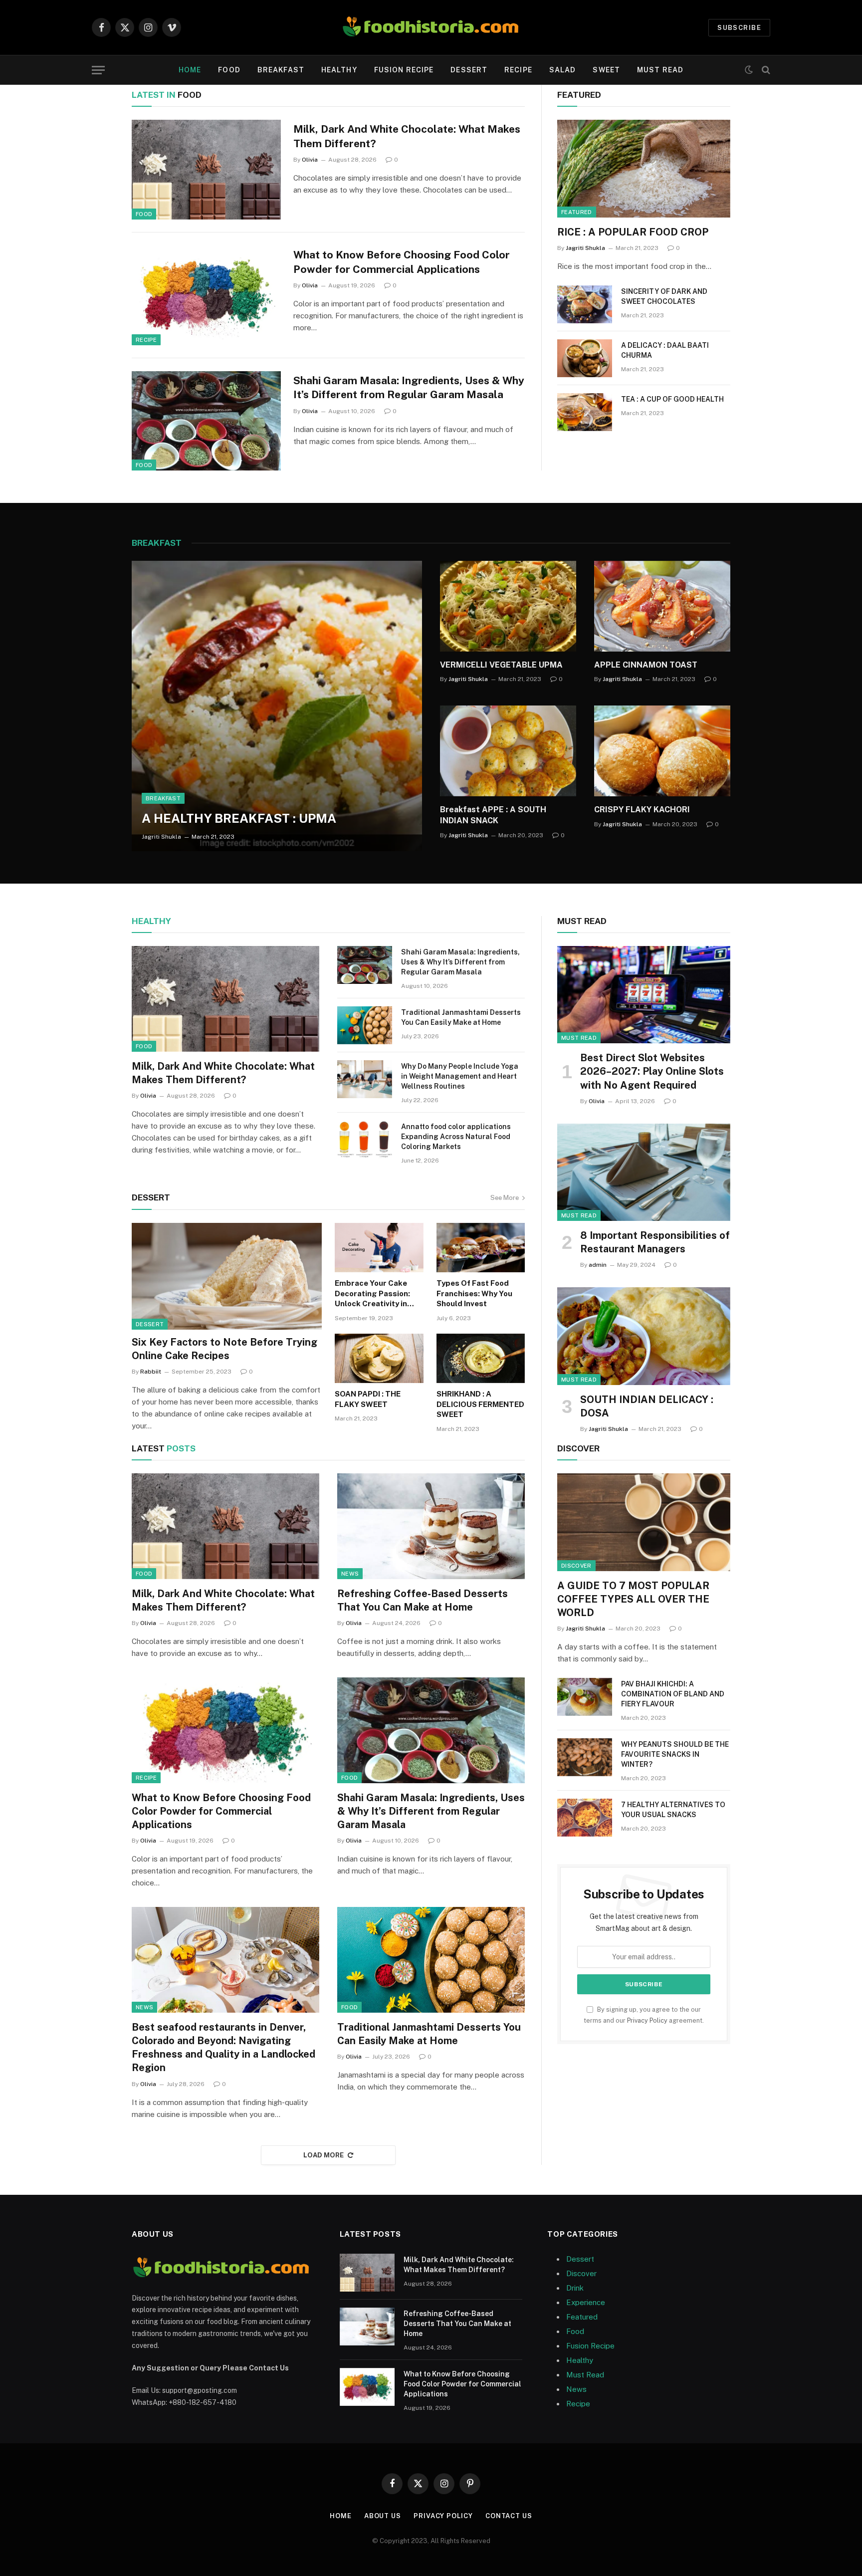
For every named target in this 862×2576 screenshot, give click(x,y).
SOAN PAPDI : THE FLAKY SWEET (368, 1399)
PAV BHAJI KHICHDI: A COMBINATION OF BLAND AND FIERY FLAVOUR (673, 1694)
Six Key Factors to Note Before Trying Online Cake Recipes (224, 1349)
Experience (586, 2302)
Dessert (469, 70)
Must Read (660, 70)
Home (190, 70)
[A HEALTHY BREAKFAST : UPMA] (277, 706)
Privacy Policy (647, 2020)
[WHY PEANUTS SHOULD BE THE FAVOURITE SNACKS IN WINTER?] (585, 1757)
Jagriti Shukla (585, 248)
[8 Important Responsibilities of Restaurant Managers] (644, 1172)
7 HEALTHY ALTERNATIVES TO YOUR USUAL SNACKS (673, 1810)
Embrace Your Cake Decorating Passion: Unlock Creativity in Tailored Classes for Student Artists (373, 1294)
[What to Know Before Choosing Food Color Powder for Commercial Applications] (206, 295)
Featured (577, 212)
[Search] (765, 70)
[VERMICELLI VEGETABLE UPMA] (508, 606)
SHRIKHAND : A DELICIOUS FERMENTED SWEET (480, 1404)
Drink (575, 2288)
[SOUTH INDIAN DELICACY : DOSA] (644, 1336)
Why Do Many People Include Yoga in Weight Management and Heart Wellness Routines (460, 1076)
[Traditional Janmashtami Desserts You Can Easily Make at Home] (365, 1025)
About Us (383, 2516)
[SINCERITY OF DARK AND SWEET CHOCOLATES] (585, 304)
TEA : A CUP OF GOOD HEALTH (672, 399)
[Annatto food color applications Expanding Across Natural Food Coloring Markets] (365, 1140)
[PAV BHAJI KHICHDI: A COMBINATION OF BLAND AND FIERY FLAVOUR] (585, 1697)
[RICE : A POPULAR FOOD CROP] (644, 168)
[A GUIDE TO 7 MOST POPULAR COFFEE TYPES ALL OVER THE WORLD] (644, 1522)
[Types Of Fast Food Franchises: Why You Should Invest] (481, 1248)
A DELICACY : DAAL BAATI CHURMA (665, 350)
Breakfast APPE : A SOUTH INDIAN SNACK (493, 815)
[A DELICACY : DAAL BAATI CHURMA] (585, 358)
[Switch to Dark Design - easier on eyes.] (749, 70)
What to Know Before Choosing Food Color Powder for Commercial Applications (402, 262)
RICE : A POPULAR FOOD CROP (633, 232)
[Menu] (98, 70)
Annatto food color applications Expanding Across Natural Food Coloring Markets (456, 1137)
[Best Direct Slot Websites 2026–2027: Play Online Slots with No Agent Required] (644, 995)
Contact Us (509, 2516)
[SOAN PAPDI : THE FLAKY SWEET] (379, 1359)
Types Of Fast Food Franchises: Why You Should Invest (474, 1293)
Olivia (310, 160)
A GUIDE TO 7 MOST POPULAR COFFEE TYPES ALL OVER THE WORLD (633, 1599)
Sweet (606, 70)
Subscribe (739, 28)
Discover (576, 1566)
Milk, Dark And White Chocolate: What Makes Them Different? (407, 136)
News (350, 1574)
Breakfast (281, 70)
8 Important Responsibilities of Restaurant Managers (655, 1242)
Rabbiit (151, 1372)
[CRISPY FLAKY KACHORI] (662, 751)
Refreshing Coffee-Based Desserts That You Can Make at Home (423, 1600)
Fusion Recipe (404, 70)
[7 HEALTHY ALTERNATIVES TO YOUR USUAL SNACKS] (585, 1818)
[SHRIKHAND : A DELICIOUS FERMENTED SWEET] (481, 1359)
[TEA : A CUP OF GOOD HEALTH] (585, 412)
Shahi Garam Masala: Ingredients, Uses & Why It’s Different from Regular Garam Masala (409, 388)
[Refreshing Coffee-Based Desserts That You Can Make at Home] (431, 1526)
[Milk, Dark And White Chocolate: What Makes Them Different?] (206, 170)
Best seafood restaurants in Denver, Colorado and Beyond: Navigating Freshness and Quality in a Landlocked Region (223, 2048)
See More (505, 1198)
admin (598, 1265)
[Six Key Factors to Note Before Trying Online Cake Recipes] (227, 1276)
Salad (563, 70)
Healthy (339, 70)
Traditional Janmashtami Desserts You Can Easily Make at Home (461, 1017)
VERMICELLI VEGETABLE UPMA (501, 665)
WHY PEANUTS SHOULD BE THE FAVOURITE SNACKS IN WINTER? (675, 1754)
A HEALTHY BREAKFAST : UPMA (239, 818)
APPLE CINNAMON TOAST (646, 665)
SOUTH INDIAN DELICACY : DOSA (647, 1406)
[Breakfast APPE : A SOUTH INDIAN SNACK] (508, 751)
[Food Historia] (431, 27)
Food (229, 70)
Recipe (518, 70)
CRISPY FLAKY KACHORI (642, 810)
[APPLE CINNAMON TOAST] (662, 606)
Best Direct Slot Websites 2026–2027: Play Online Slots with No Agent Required (652, 1071)
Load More (324, 2155)
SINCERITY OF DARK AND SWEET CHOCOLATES (664, 296)
